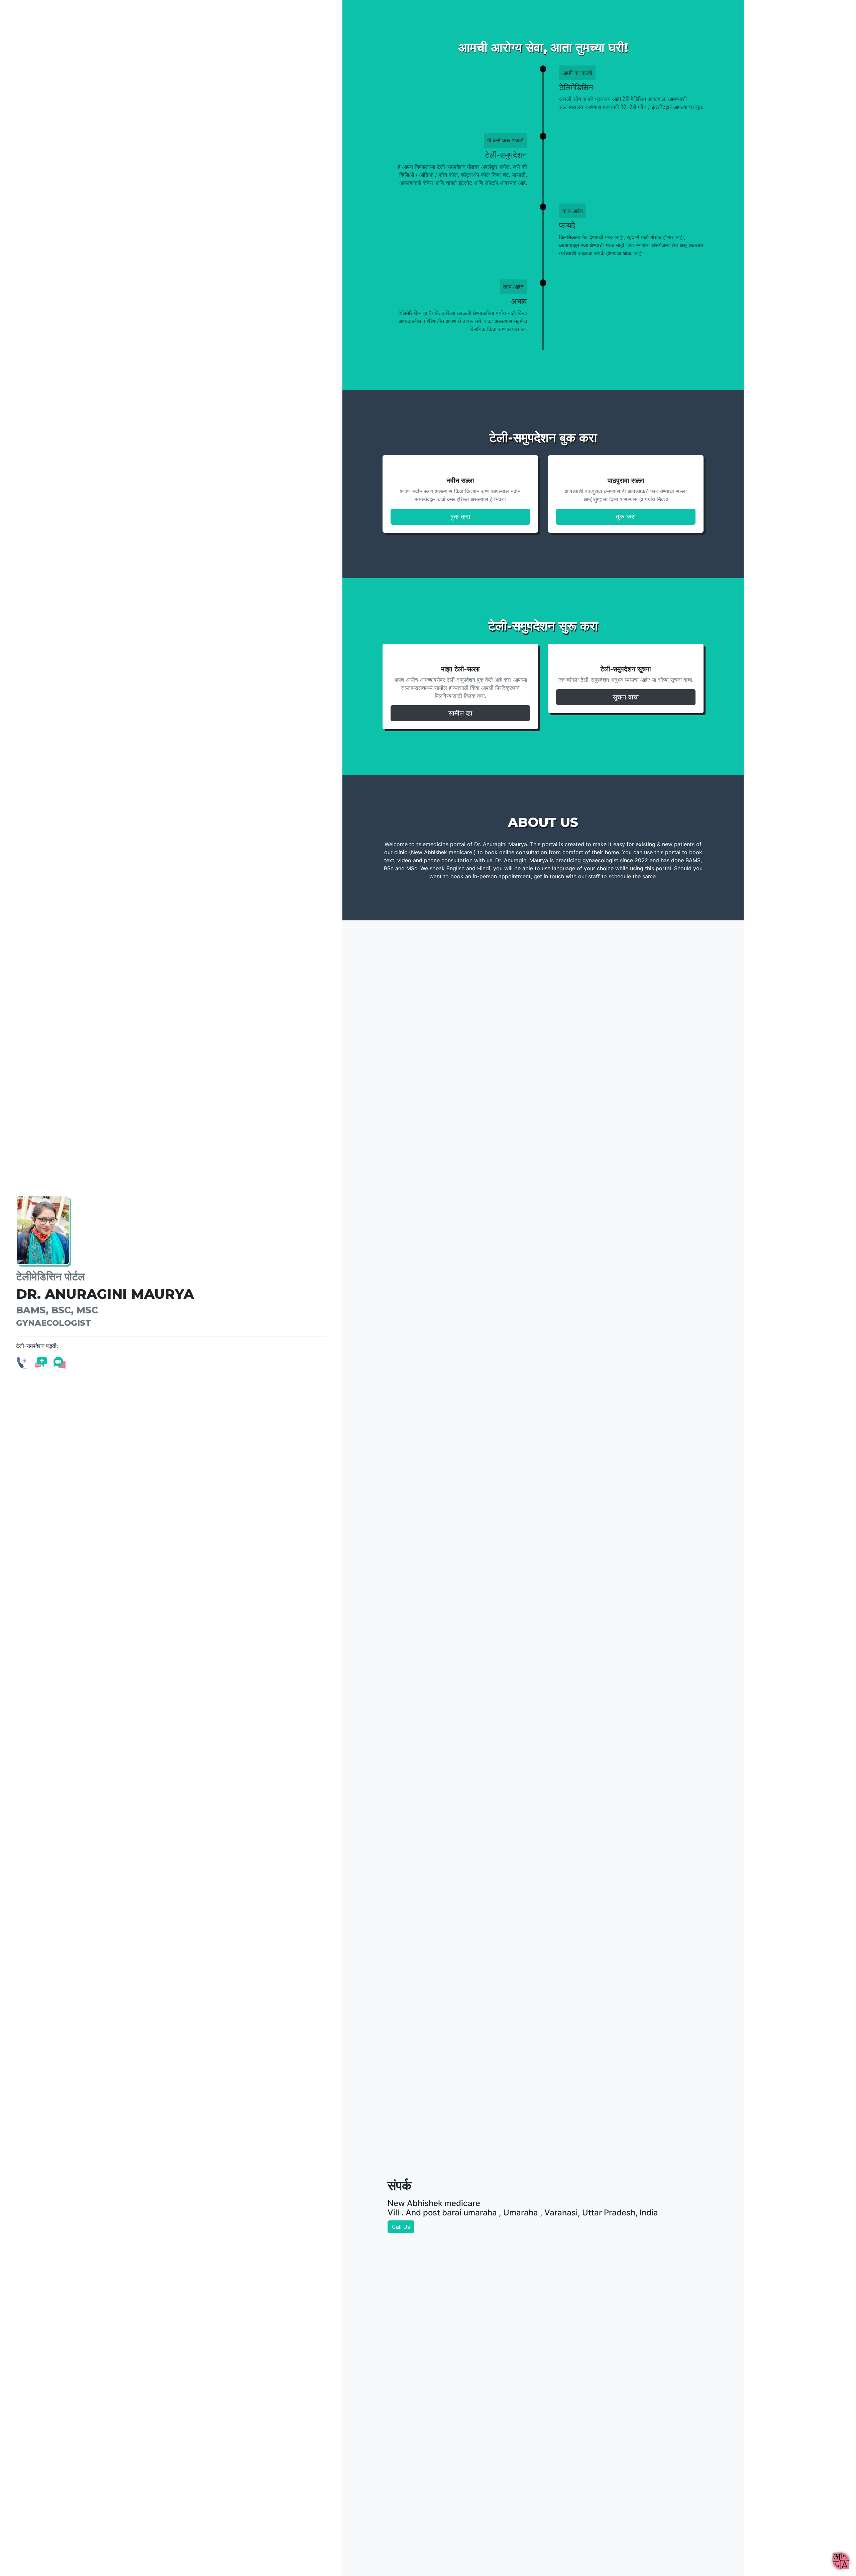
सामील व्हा (460, 713)
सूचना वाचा (626, 697)
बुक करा (460, 517)
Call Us (401, 2227)
